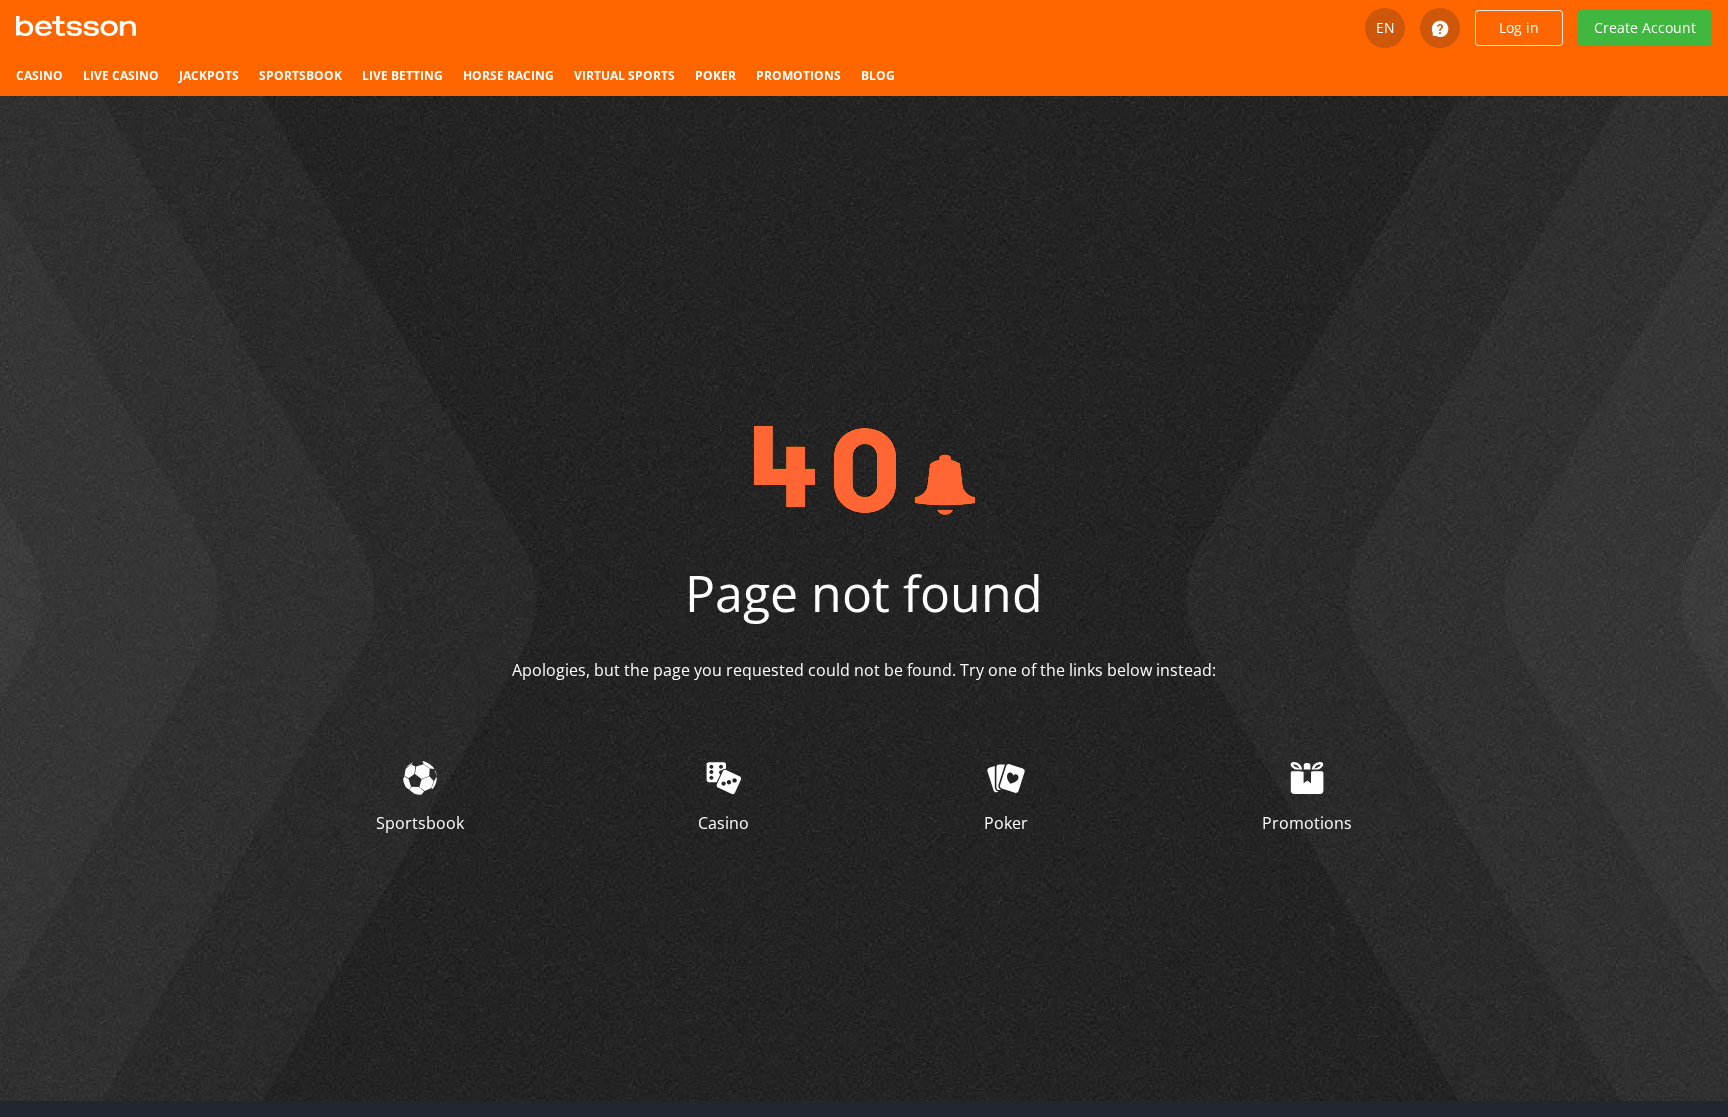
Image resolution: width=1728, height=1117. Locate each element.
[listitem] (39, 76)
